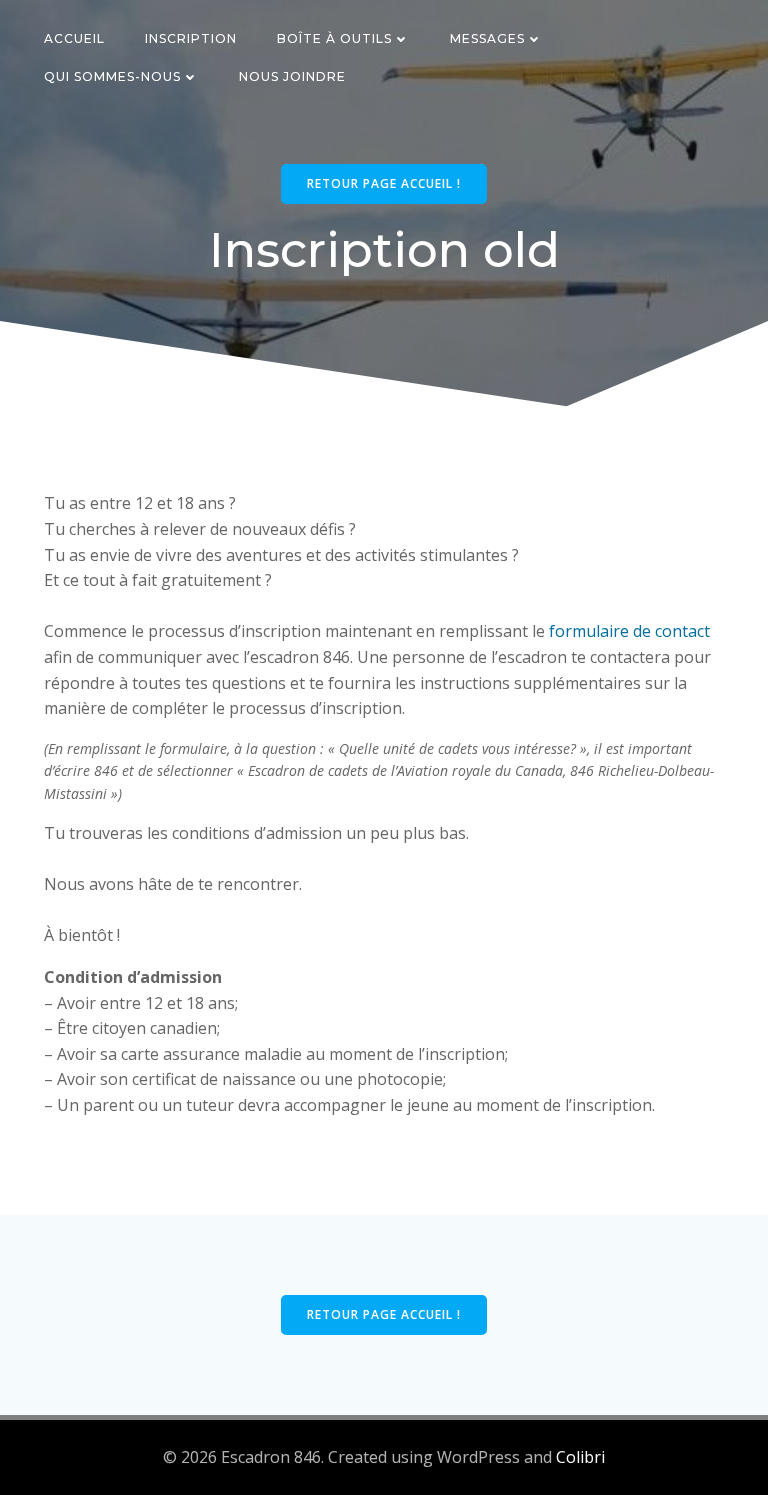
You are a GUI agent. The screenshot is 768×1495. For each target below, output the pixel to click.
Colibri (580, 1457)
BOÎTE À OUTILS (334, 38)
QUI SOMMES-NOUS (112, 76)
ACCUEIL (74, 38)
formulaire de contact (629, 631)
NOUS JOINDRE (292, 76)
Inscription (191, 38)
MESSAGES (487, 38)
